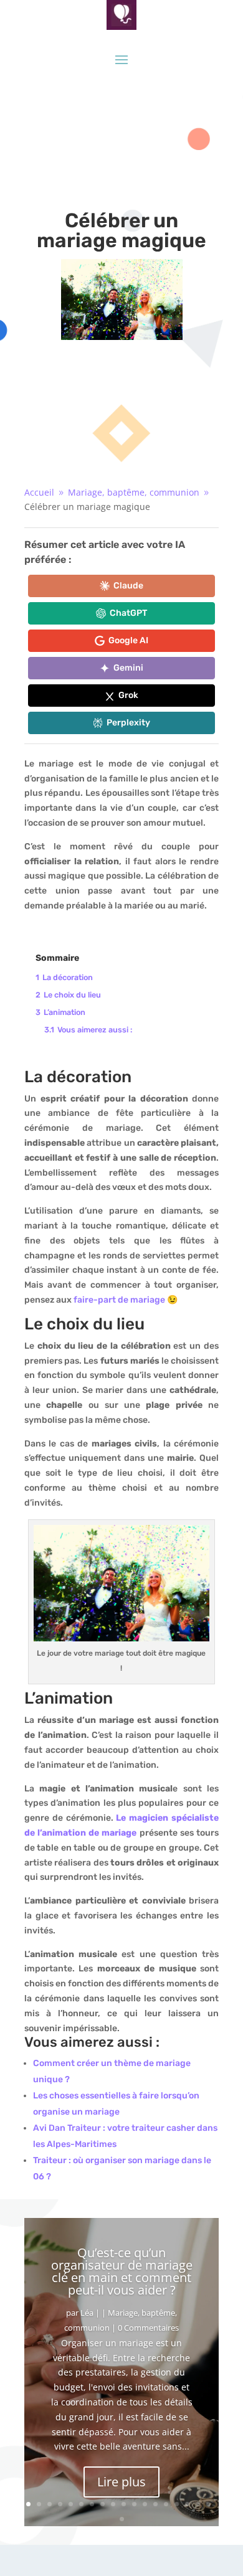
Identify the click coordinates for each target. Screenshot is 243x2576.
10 (124, 2504)
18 (208, 2504)
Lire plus (121, 2482)
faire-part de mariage (119, 1300)
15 (177, 2504)
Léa (87, 2313)
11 (134, 2504)
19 (122, 2519)
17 (198, 2504)
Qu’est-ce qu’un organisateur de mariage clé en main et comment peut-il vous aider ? (122, 2271)
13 (155, 2504)
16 (187, 2504)
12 (145, 2504)
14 (166, 2504)
